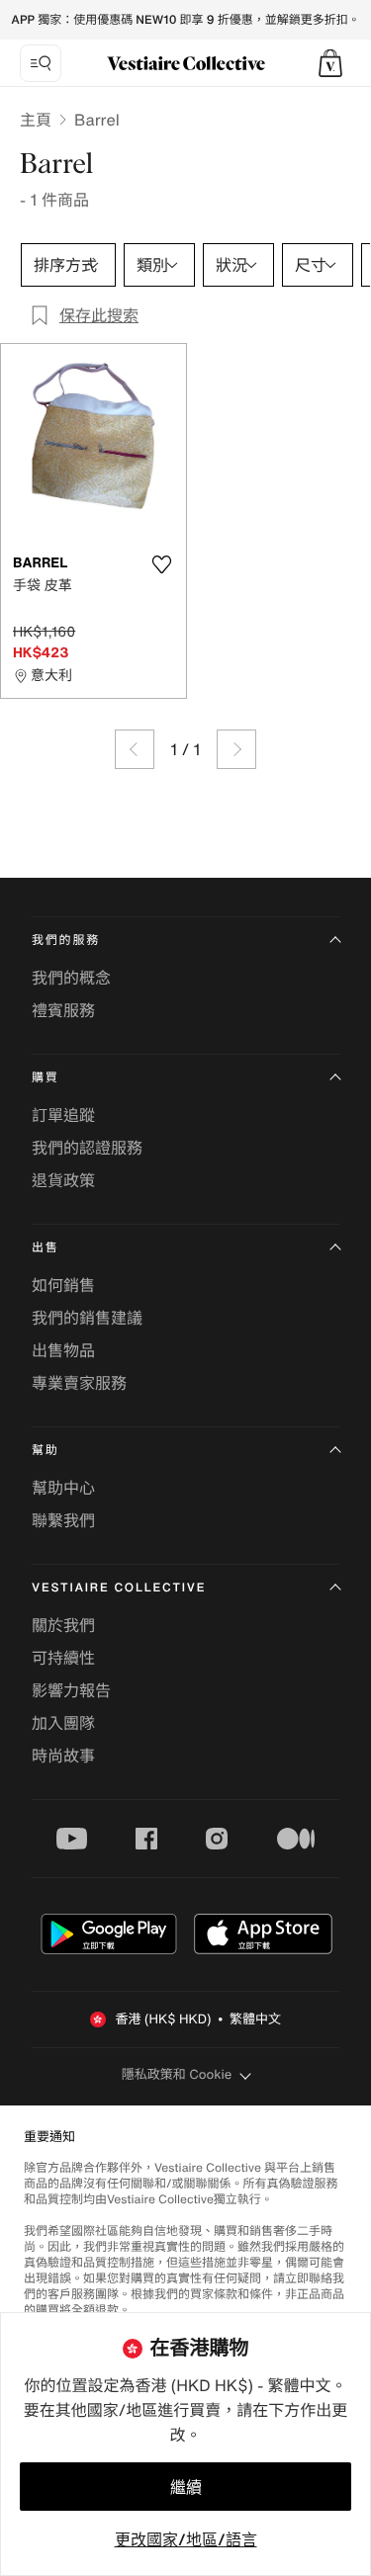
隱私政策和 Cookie (177, 2074)
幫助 (46, 1451)
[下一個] (236, 749)
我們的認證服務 (87, 1148)
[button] (330, 63)
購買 (46, 1078)
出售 (46, 1248)
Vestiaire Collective (119, 1588)
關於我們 (63, 1625)
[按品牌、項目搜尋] (41, 63)
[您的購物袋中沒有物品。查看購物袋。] (330, 63)
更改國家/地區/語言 (186, 2539)
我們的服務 (66, 941)
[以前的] (135, 749)
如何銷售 (63, 1285)
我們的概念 (71, 978)
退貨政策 (63, 1180)
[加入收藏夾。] (162, 564)
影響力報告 (71, 1690)
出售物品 (63, 1350)
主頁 (36, 120)
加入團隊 (63, 1723)
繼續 (186, 2487)
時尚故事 (63, 1756)
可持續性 (63, 1658)
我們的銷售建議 (87, 1318)
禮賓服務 (63, 1010)
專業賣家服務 (79, 1383)
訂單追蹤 (63, 1115)
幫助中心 (63, 1488)
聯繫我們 (63, 1520)
